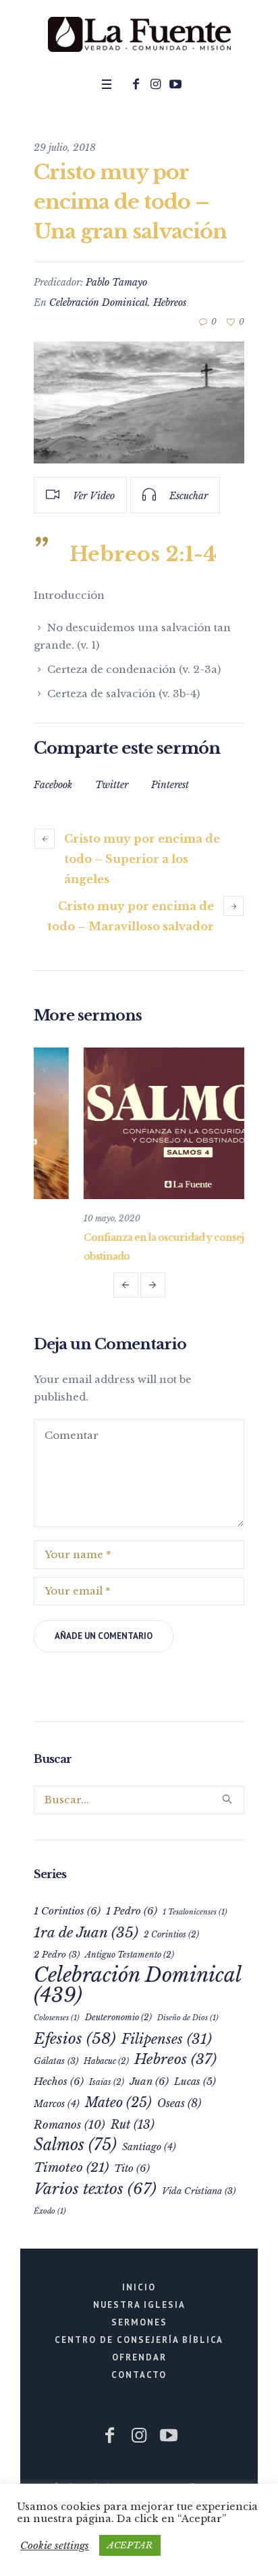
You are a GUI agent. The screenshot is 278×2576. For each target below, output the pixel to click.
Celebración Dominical (99, 302)
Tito (132, 2171)
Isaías (107, 2085)
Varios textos (95, 2192)
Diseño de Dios (188, 2021)
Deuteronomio (118, 2021)
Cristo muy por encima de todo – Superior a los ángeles (142, 859)
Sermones (139, 2326)
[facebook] (136, 84)
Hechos (59, 2085)
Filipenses (167, 2042)
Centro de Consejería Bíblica (139, 2343)
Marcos (57, 2107)
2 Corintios (171, 1938)
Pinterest (170, 785)
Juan (149, 2085)
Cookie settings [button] (55, 2545)
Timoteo (71, 2171)
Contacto (139, 2378)
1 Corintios (67, 1914)
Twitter (112, 785)
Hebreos (170, 302)
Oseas (179, 2107)
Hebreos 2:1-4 (143, 554)
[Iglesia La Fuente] (139, 35)
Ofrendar (139, 2361)
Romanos (69, 2128)
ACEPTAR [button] (130, 2545)
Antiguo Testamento (130, 1958)
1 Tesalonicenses (195, 1915)
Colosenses (57, 2021)
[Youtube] (175, 84)
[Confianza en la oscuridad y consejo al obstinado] (139, 1123)
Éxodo (50, 2215)
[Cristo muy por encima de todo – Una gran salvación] (139, 402)
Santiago (149, 2151)
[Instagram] (156, 84)
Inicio (139, 2291)
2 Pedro (57, 1958)
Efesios (75, 2042)
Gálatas (56, 2064)
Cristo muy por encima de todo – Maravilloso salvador (131, 916)
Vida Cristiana (199, 2194)
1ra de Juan (86, 1936)
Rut (133, 2128)
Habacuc (106, 2064)
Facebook (53, 785)
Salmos (75, 2148)
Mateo (118, 2106)
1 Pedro (132, 1914)
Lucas (195, 2085)
